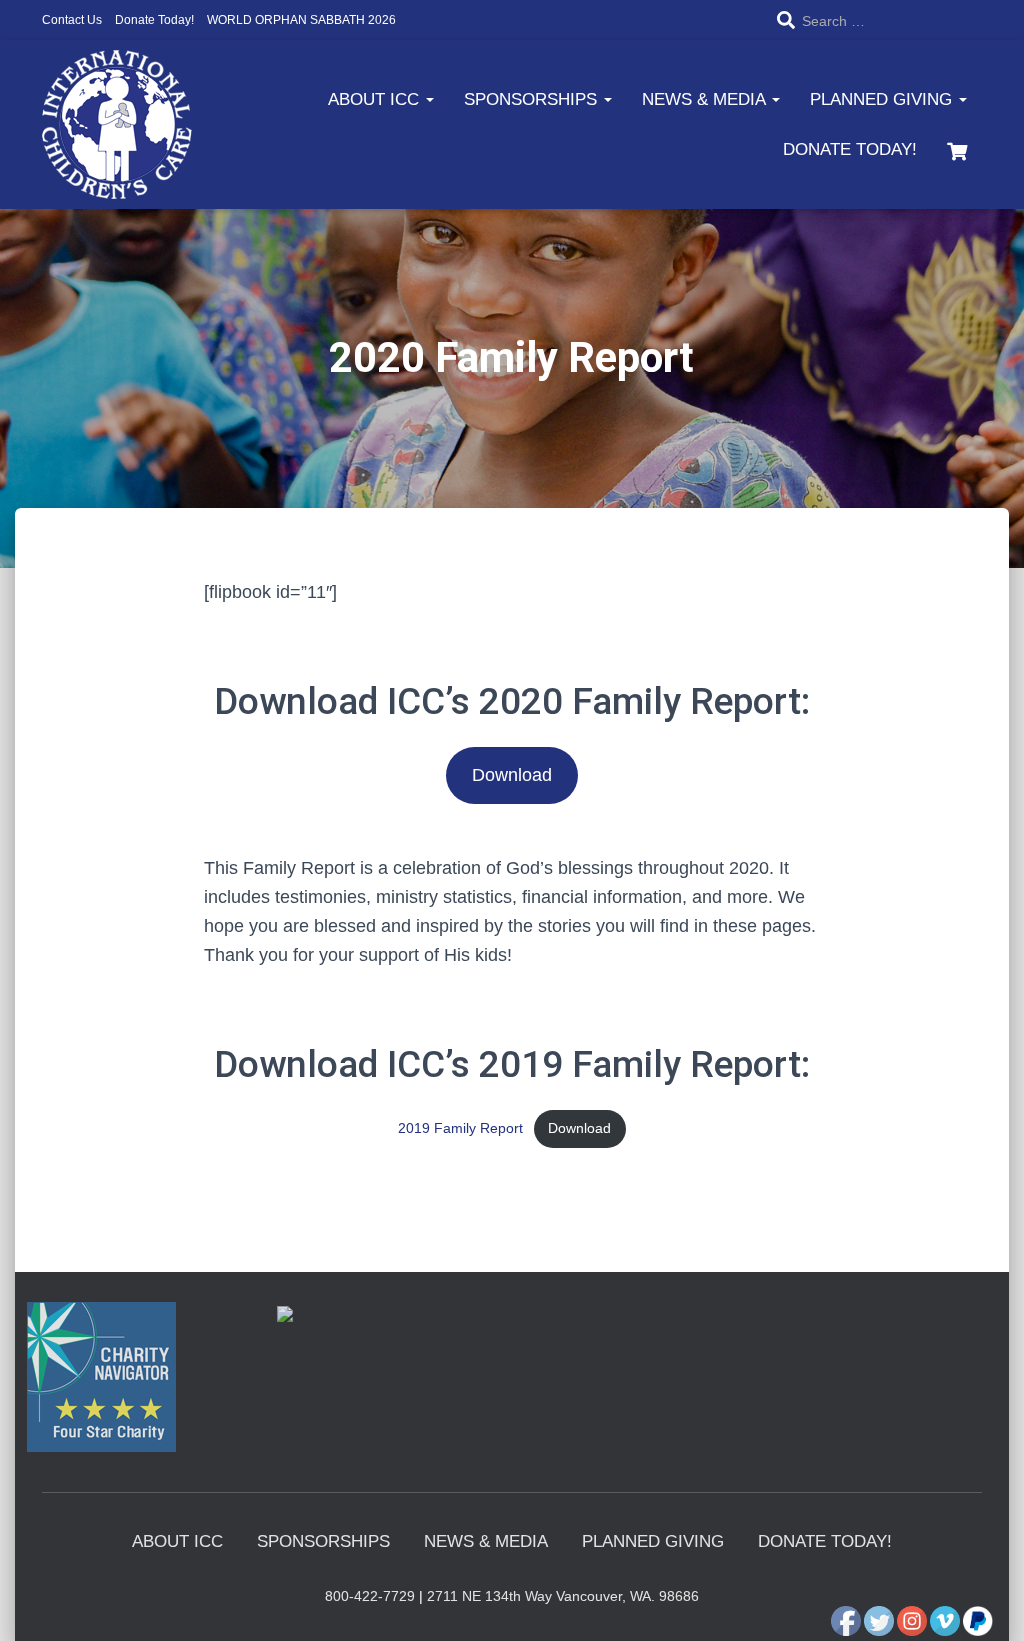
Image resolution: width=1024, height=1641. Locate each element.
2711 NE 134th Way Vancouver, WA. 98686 (563, 1596)
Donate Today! (154, 20)
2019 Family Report (460, 1128)
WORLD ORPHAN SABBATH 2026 (301, 20)
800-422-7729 (370, 1596)
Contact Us (72, 20)
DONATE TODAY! (850, 149)
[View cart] (957, 149)
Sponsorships (533, 99)
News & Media (706, 99)
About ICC (376, 99)
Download (512, 775)
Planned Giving (883, 99)
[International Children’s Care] (117, 124)
